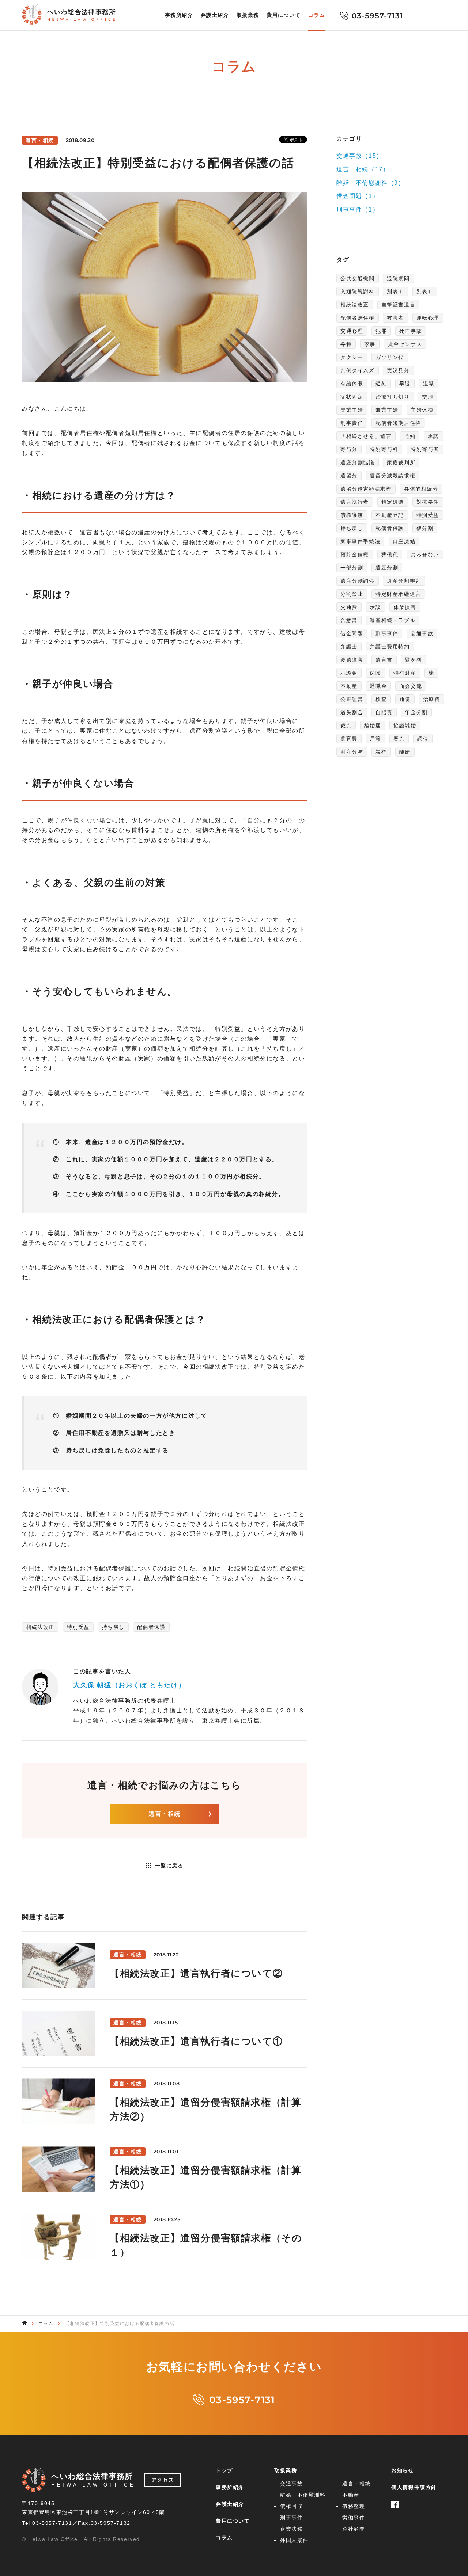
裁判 (346, 725)
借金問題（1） (358, 196)
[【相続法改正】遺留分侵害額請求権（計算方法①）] (165, 2169)
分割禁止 (352, 594)
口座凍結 (404, 541)
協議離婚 (405, 725)
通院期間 (398, 278)
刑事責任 (352, 423)
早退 (405, 384)
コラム (317, 15)
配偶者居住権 (358, 318)
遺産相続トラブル (392, 620)
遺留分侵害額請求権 (366, 489)
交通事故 (422, 633)
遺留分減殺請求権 (392, 476)
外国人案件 (294, 2540)
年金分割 (416, 712)
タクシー (352, 357)
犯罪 (381, 331)
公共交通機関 (358, 278)
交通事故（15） (360, 156)
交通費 (349, 607)
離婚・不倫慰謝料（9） (371, 182)
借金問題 (352, 633)
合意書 (349, 620)
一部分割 (352, 568)
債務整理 (354, 2506)
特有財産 (405, 673)
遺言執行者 (355, 502)
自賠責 (384, 712)
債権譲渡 (352, 515)
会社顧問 (354, 2529)
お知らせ (403, 2470)
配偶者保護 (151, 1627)
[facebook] (395, 2497)
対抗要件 (428, 502)
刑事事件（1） (358, 209)
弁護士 (349, 647)
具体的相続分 (421, 489)
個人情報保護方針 (414, 2487)
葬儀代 (390, 555)
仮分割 (425, 528)
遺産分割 (387, 568)
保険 (375, 673)
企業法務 (291, 2529)
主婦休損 (422, 410)
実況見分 (398, 370)
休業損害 (405, 607)
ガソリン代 (390, 357)
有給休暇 (352, 384)
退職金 (378, 686)
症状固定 (352, 397)
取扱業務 (248, 15)
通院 (405, 699)
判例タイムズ (358, 370)
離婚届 (373, 725)
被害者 (395, 318)
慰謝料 (413, 660)
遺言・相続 (165, 1814)
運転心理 (428, 318)
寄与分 (349, 449)
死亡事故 (411, 331)
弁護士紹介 (215, 15)
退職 (429, 384)
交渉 (428, 397)
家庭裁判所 (401, 462)
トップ (224, 2470)
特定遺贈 (393, 502)
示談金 (349, 673)
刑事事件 (387, 633)
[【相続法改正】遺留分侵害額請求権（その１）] (165, 2237)
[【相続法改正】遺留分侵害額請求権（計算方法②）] (165, 2101)
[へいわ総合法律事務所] (24, 2323)
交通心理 (352, 331)
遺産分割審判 (404, 581)
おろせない (425, 555)
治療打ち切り (393, 397)
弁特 (346, 344)
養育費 (349, 739)
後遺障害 (352, 660)
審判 (399, 739)
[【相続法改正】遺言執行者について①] (165, 2033)
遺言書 (384, 660)
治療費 (432, 699)
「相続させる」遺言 (366, 436)
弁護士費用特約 (390, 647)
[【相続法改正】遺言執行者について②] (165, 1965)
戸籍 (375, 739)
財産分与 (352, 752)
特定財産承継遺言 (398, 594)
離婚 (405, 752)
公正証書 (352, 699)
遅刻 (381, 384)
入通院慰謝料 (358, 291)
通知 (410, 436)
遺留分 (349, 476)
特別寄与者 (425, 449)
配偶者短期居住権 (398, 423)
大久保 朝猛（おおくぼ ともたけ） (129, 1685)
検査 (381, 699)
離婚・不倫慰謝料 (303, 2495)
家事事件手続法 (360, 541)
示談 (375, 607)
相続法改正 (40, 1627)
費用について (284, 15)
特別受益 (78, 1627)
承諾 (433, 436)
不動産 (349, 686)
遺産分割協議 (358, 462)
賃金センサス (405, 344)
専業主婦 (352, 410)
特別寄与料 (384, 449)
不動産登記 (390, 515)
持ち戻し (113, 1627)
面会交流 (411, 686)
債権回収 (291, 2506)
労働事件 (354, 2518)
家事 (370, 344)
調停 (423, 739)
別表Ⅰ (395, 291)
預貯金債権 (355, 555)
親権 (381, 752)
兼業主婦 (387, 410)
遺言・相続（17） (363, 169)
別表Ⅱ (425, 291)
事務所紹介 (179, 15)
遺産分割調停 (358, 581)
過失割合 (352, 712)
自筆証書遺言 (399, 305)
